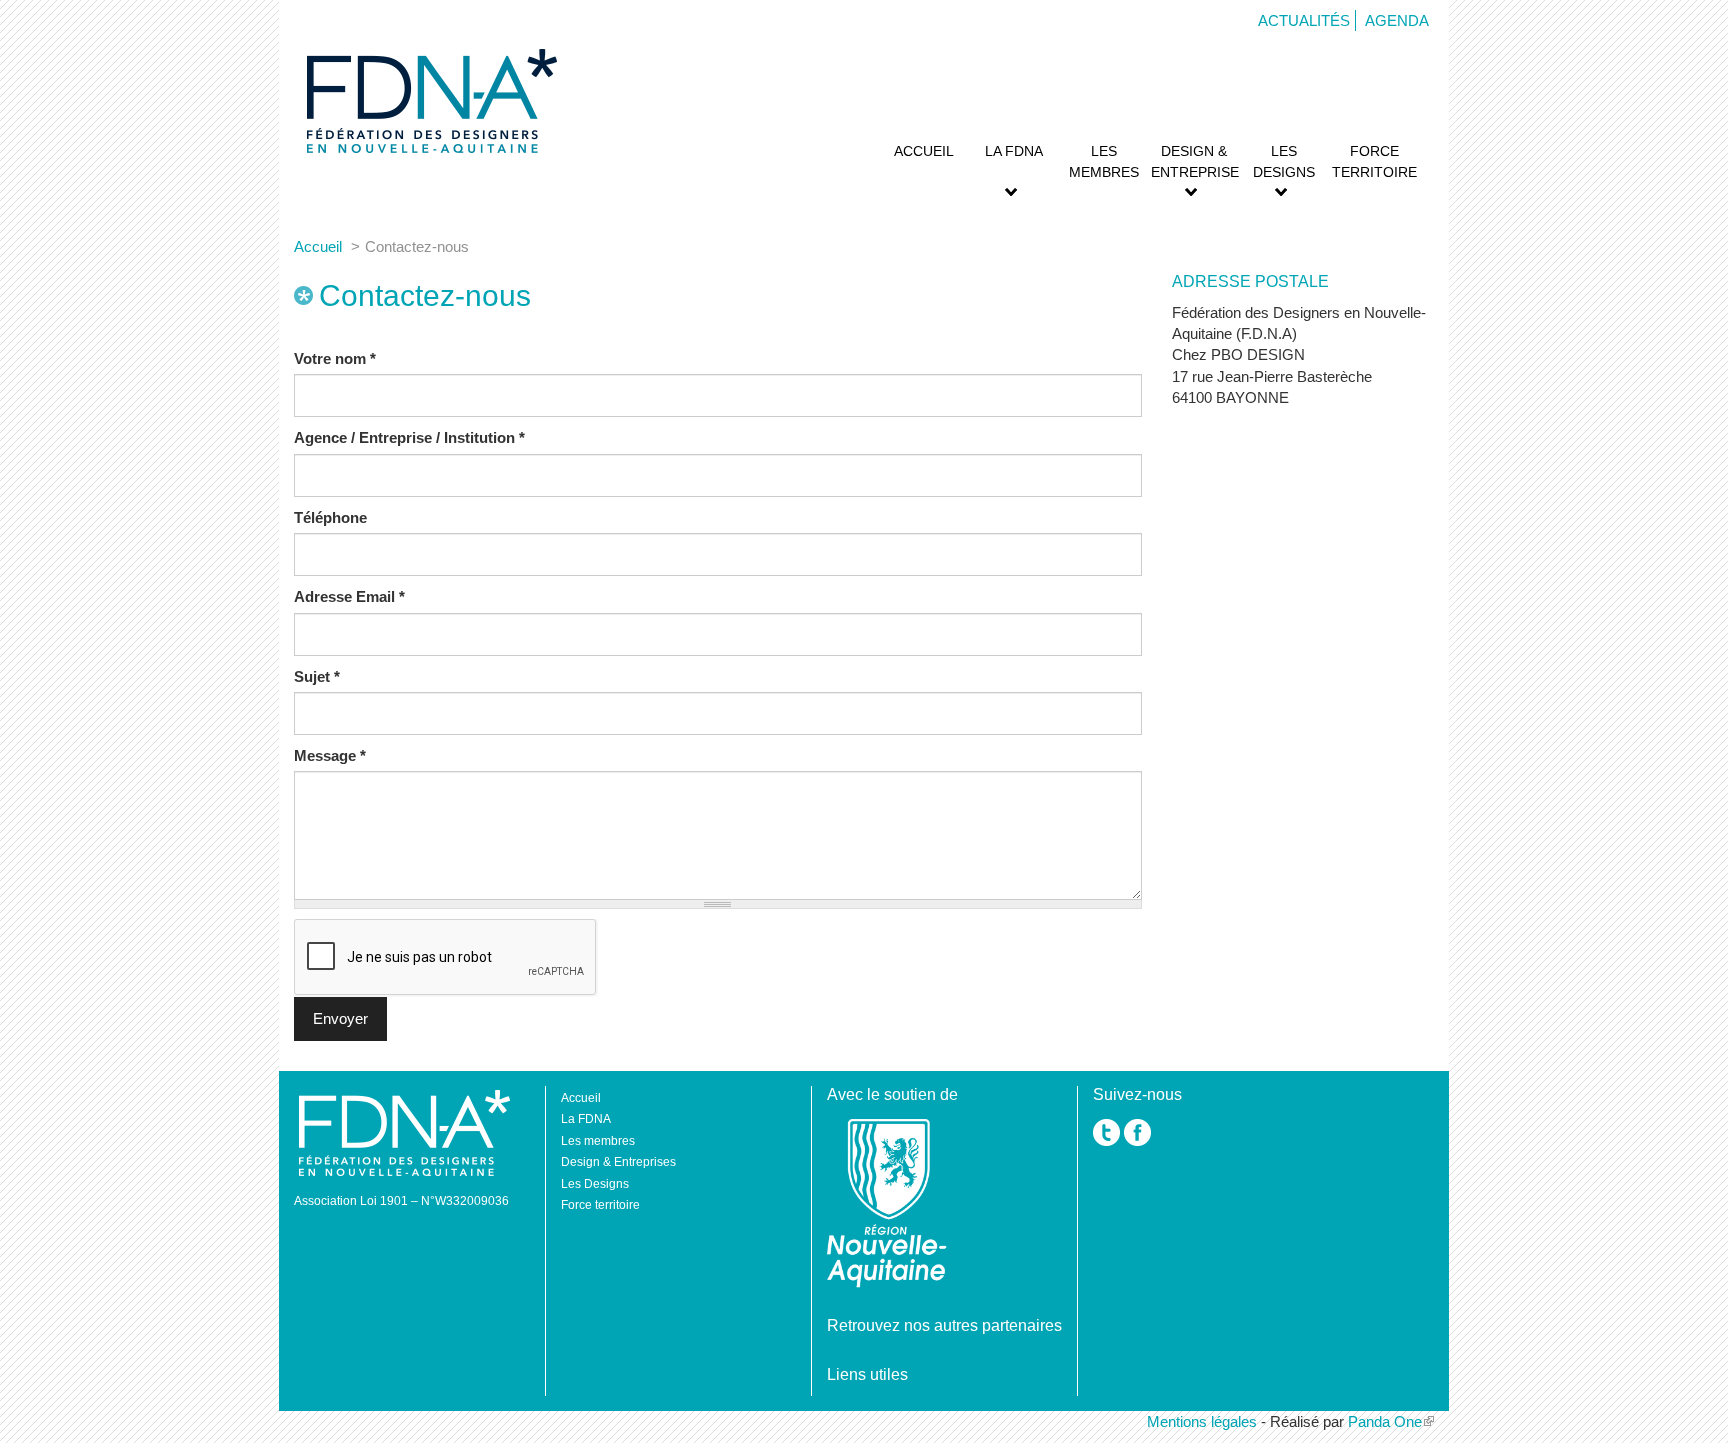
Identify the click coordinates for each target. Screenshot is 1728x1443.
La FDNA (1014, 151)
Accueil (924, 151)
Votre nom (335, 358)
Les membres (1104, 161)
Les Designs (1284, 161)
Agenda (1397, 20)
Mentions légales (1202, 1421)
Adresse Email (349, 596)
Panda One (1385, 1421)
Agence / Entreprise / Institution (409, 437)
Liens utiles (867, 1374)
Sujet (317, 676)
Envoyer (340, 1018)
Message (330, 755)
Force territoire (1374, 161)
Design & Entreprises (1195, 161)
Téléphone (330, 517)
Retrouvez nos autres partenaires (944, 1325)
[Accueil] (429, 101)
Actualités (1304, 20)
